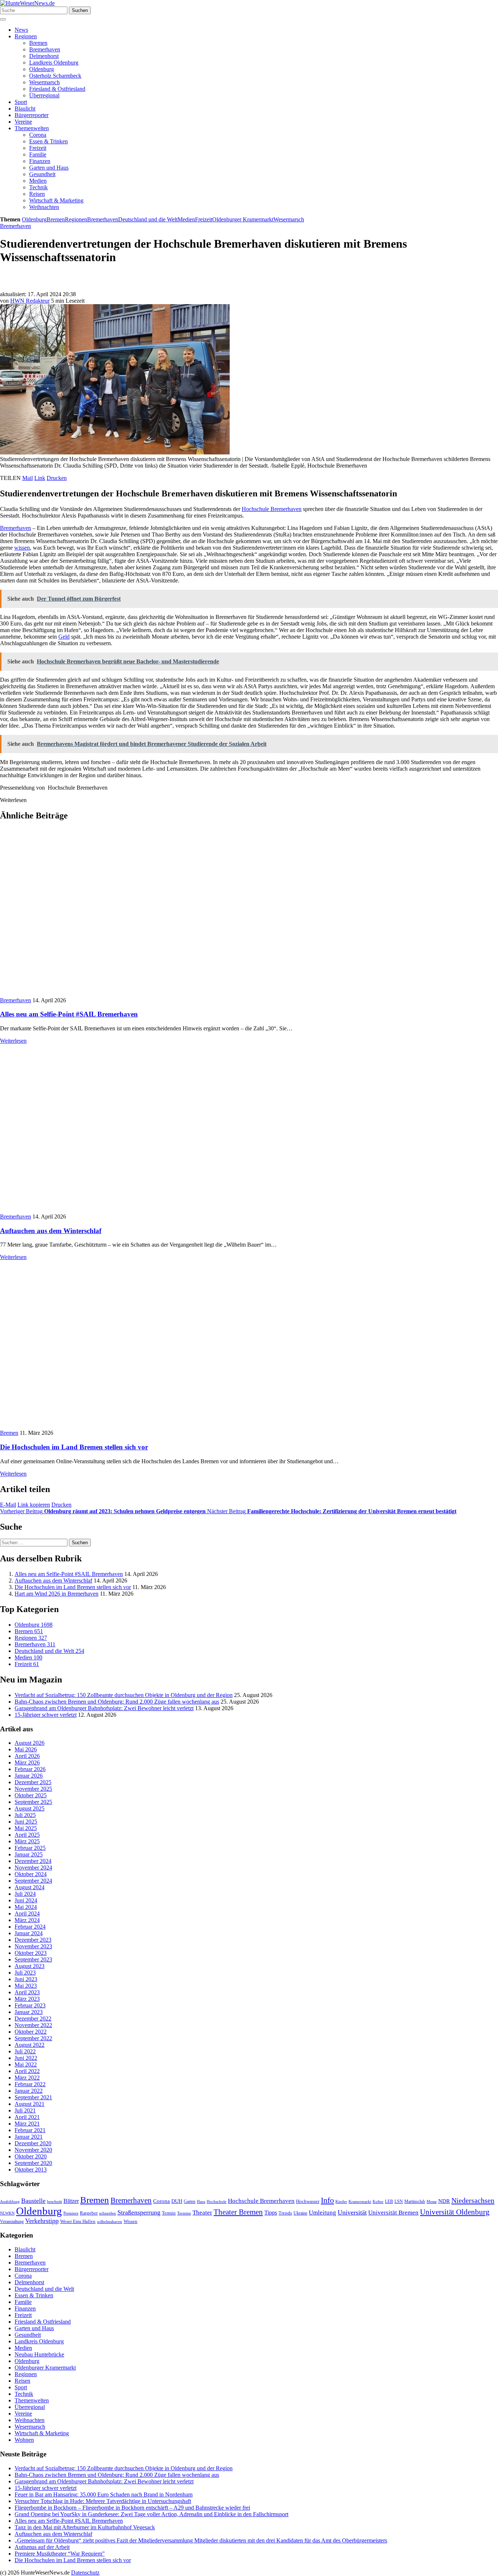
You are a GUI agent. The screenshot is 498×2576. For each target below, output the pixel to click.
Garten (190, 2201)
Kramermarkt (360, 2201)
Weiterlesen (13, 1041)
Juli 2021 (25, 2110)
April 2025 (27, 1835)
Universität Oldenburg (455, 2212)
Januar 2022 (29, 2091)
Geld (64, 637)
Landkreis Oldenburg (54, 63)
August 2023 (30, 1966)
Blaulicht (25, 109)
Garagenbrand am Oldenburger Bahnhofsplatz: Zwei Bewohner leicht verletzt (104, 1708)
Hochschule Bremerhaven (272, 509)
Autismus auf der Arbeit (42, 2547)
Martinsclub (415, 2202)
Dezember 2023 (33, 1940)
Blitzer (71, 2201)
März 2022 (27, 2078)
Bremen (38, 43)
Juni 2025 (26, 1822)
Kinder (341, 2201)
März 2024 (27, 1920)
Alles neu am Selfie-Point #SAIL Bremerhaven (69, 1014)
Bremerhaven (45, 49)
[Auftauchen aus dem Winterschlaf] (126, 1210)
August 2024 (30, 1887)
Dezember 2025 (33, 1782)
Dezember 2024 (33, 1861)
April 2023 (27, 1992)
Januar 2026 (29, 1776)
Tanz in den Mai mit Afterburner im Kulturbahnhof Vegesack (85, 2527)
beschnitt (55, 2201)
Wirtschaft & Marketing (56, 200)
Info (327, 2200)
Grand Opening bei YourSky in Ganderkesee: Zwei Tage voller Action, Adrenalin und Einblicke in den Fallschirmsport (151, 2514)
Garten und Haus (49, 168)
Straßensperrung (139, 2212)
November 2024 (33, 1868)
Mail (28, 478)
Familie (38, 154)
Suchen (80, 10)
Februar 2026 (30, 1769)
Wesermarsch (44, 82)
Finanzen (40, 161)
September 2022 (33, 2038)
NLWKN (7, 2213)
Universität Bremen (393, 2213)
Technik (38, 187)
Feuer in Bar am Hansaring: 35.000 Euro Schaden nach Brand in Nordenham (104, 2494)
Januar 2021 (29, 2137)
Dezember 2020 (33, 2143)
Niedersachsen (473, 2200)
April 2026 (27, 1756)
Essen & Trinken (48, 141)
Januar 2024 (29, 1933)
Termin (169, 2213)
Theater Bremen (238, 2212)
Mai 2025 (26, 1828)
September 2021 (33, 2097)
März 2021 (27, 2124)
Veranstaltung (12, 2221)
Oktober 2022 (31, 2032)
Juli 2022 (25, 2051)
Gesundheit (42, 174)
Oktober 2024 (31, 1874)
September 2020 (33, 2163)
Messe (432, 2201)
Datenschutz (85, 2573)
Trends (285, 2213)
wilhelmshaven (110, 2222)
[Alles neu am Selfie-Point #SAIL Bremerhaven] (112, 994)
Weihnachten (44, 207)
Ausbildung (10, 2201)
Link (40, 478)
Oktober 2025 (31, 1795)
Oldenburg (42, 69)
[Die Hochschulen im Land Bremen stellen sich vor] (112, 1426)
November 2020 (33, 2150)
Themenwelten (32, 128)
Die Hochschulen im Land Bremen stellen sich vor (74, 1447)
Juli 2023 (25, 1973)
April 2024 (27, 1913)
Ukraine (300, 2213)
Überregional (44, 95)
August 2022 (30, 2045)
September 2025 (33, 1802)
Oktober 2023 (31, 1953)
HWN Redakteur (30, 301)
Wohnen (24, 2440)
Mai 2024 (26, 1907)
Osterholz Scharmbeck (55, 76)
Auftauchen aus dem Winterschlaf (51, 1231)
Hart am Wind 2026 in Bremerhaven (57, 1594)
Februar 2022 (30, 2084)
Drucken (57, 478)
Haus (201, 2201)
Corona (38, 135)
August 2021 (30, 2104)
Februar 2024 (30, 1927)
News (21, 30)
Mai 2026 (26, 1749)
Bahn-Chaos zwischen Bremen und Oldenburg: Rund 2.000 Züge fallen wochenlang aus (117, 1702)
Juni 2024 (26, 1900)
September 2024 (33, 1881)
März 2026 (27, 1762)
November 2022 (33, 2025)
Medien (38, 181)
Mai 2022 (26, 2064)
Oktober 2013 (31, 2170)
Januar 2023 (29, 2012)
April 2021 (27, 2117)
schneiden (108, 2213)
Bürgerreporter (32, 115)
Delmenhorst (44, 56)
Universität (352, 2212)
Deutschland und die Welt (148, 219)
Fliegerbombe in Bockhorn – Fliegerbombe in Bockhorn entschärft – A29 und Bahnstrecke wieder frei (132, 2508)
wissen (22, 548)
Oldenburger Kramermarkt (243, 219)
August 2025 (30, 1808)
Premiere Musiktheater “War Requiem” (60, 2554)
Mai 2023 (26, 1986)
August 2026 (30, 1743)
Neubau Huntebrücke (39, 2354)
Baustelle (33, 2201)
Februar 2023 (30, 2005)
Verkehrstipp (42, 2221)
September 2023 (33, 1959)
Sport (21, 102)
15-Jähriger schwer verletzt (46, 1715)
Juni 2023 (26, 1979)
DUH (177, 2201)
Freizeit (38, 148)
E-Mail (8, 1505)
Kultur (378, 2201)
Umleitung (322, 2213)
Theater (202, 2213)
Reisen (37, 194)
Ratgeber (89, 2213)
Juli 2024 (25, 1894)
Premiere (71, 2213)
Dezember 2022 (33, 2019)
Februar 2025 (30, 1848)
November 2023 (33, 1946)
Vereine (23, 122)
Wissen (131, 2221)
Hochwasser (308, 2201)
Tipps (271, 2213)
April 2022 (27, 2071)
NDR (444, 2201)
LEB (389, 2202)
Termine (184, 2213)
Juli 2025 (25, 1815)
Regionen (26, 36)
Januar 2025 (29, 1854)
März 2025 (27, 1841)
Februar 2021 (30, 2130)
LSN (399, 2201)
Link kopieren (34, 1505)
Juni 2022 (26, 2058)
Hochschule (217, 2201)
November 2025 (33, 1789)
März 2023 (27, 1999)
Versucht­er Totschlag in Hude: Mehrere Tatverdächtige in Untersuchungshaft (103, 2501)
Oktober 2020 (31, 2156)
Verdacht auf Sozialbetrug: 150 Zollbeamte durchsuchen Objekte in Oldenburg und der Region (124, 1695)
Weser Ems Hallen (78, 2221)
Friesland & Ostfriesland (57, 89)
